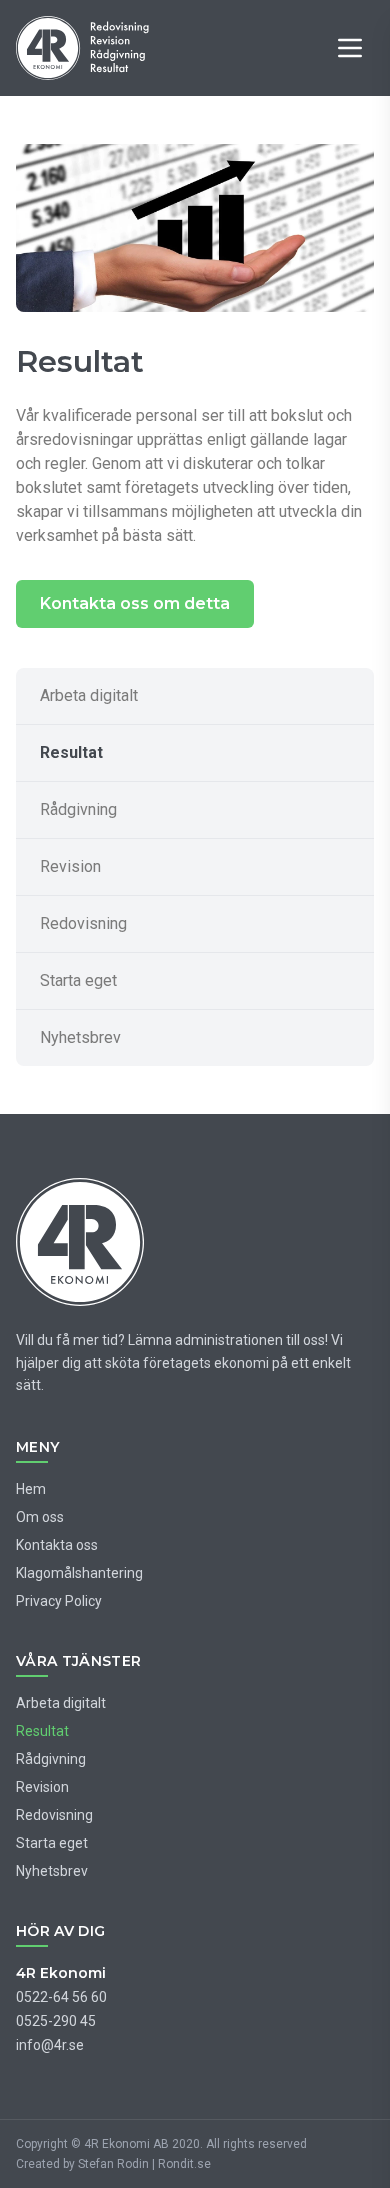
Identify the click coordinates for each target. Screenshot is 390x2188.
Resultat (71, 752)
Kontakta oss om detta (135, 603)
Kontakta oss (57, 1545)
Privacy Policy (59, 1601)
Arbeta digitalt (89, 695)
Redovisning (83, 923)
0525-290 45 (56, 2021)
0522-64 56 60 (61, 1997)
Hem (31, 1489)
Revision (70, 866)
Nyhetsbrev (80, 1037)
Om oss (40, 1517)
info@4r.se (50, 2045)
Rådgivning (78, 809)
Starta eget (78, 980)
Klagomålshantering (79, 1573)
